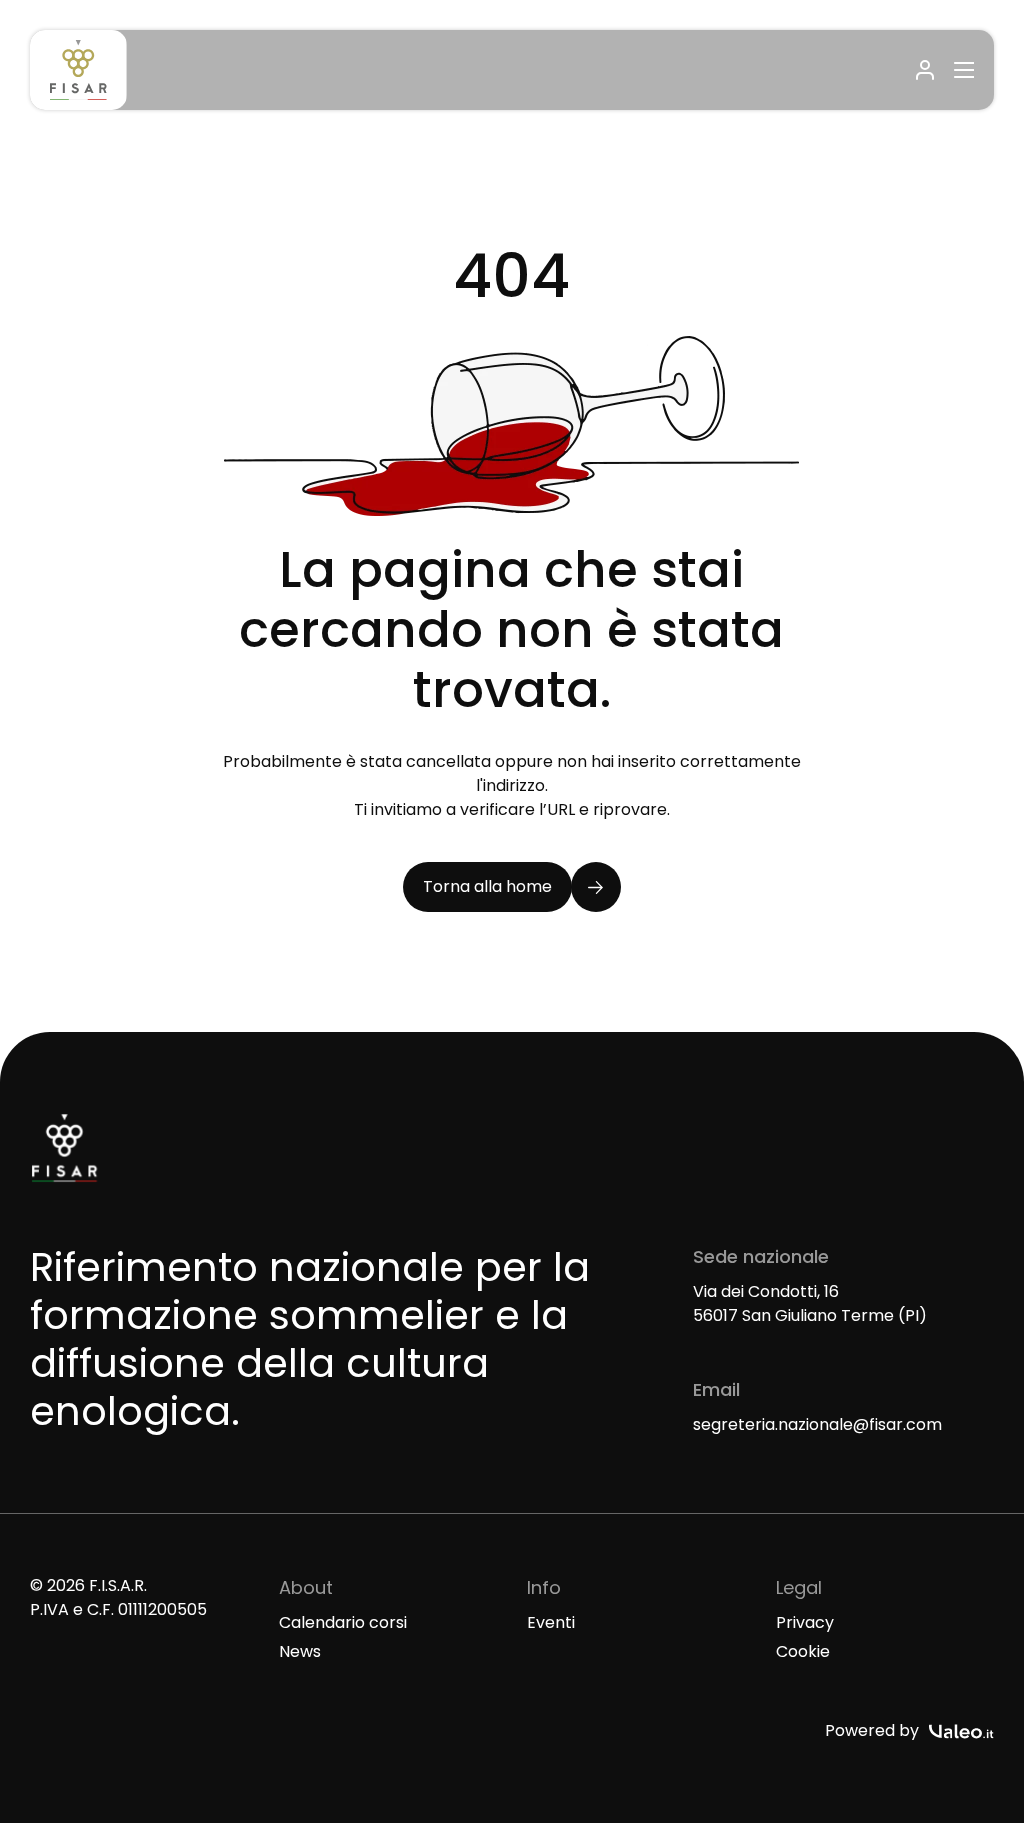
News (300, 1651)
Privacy (805, 1622)
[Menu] (960, 70)
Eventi (551, 1622)
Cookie (803, 1651)
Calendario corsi (343, 1622)
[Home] (78, 70)
